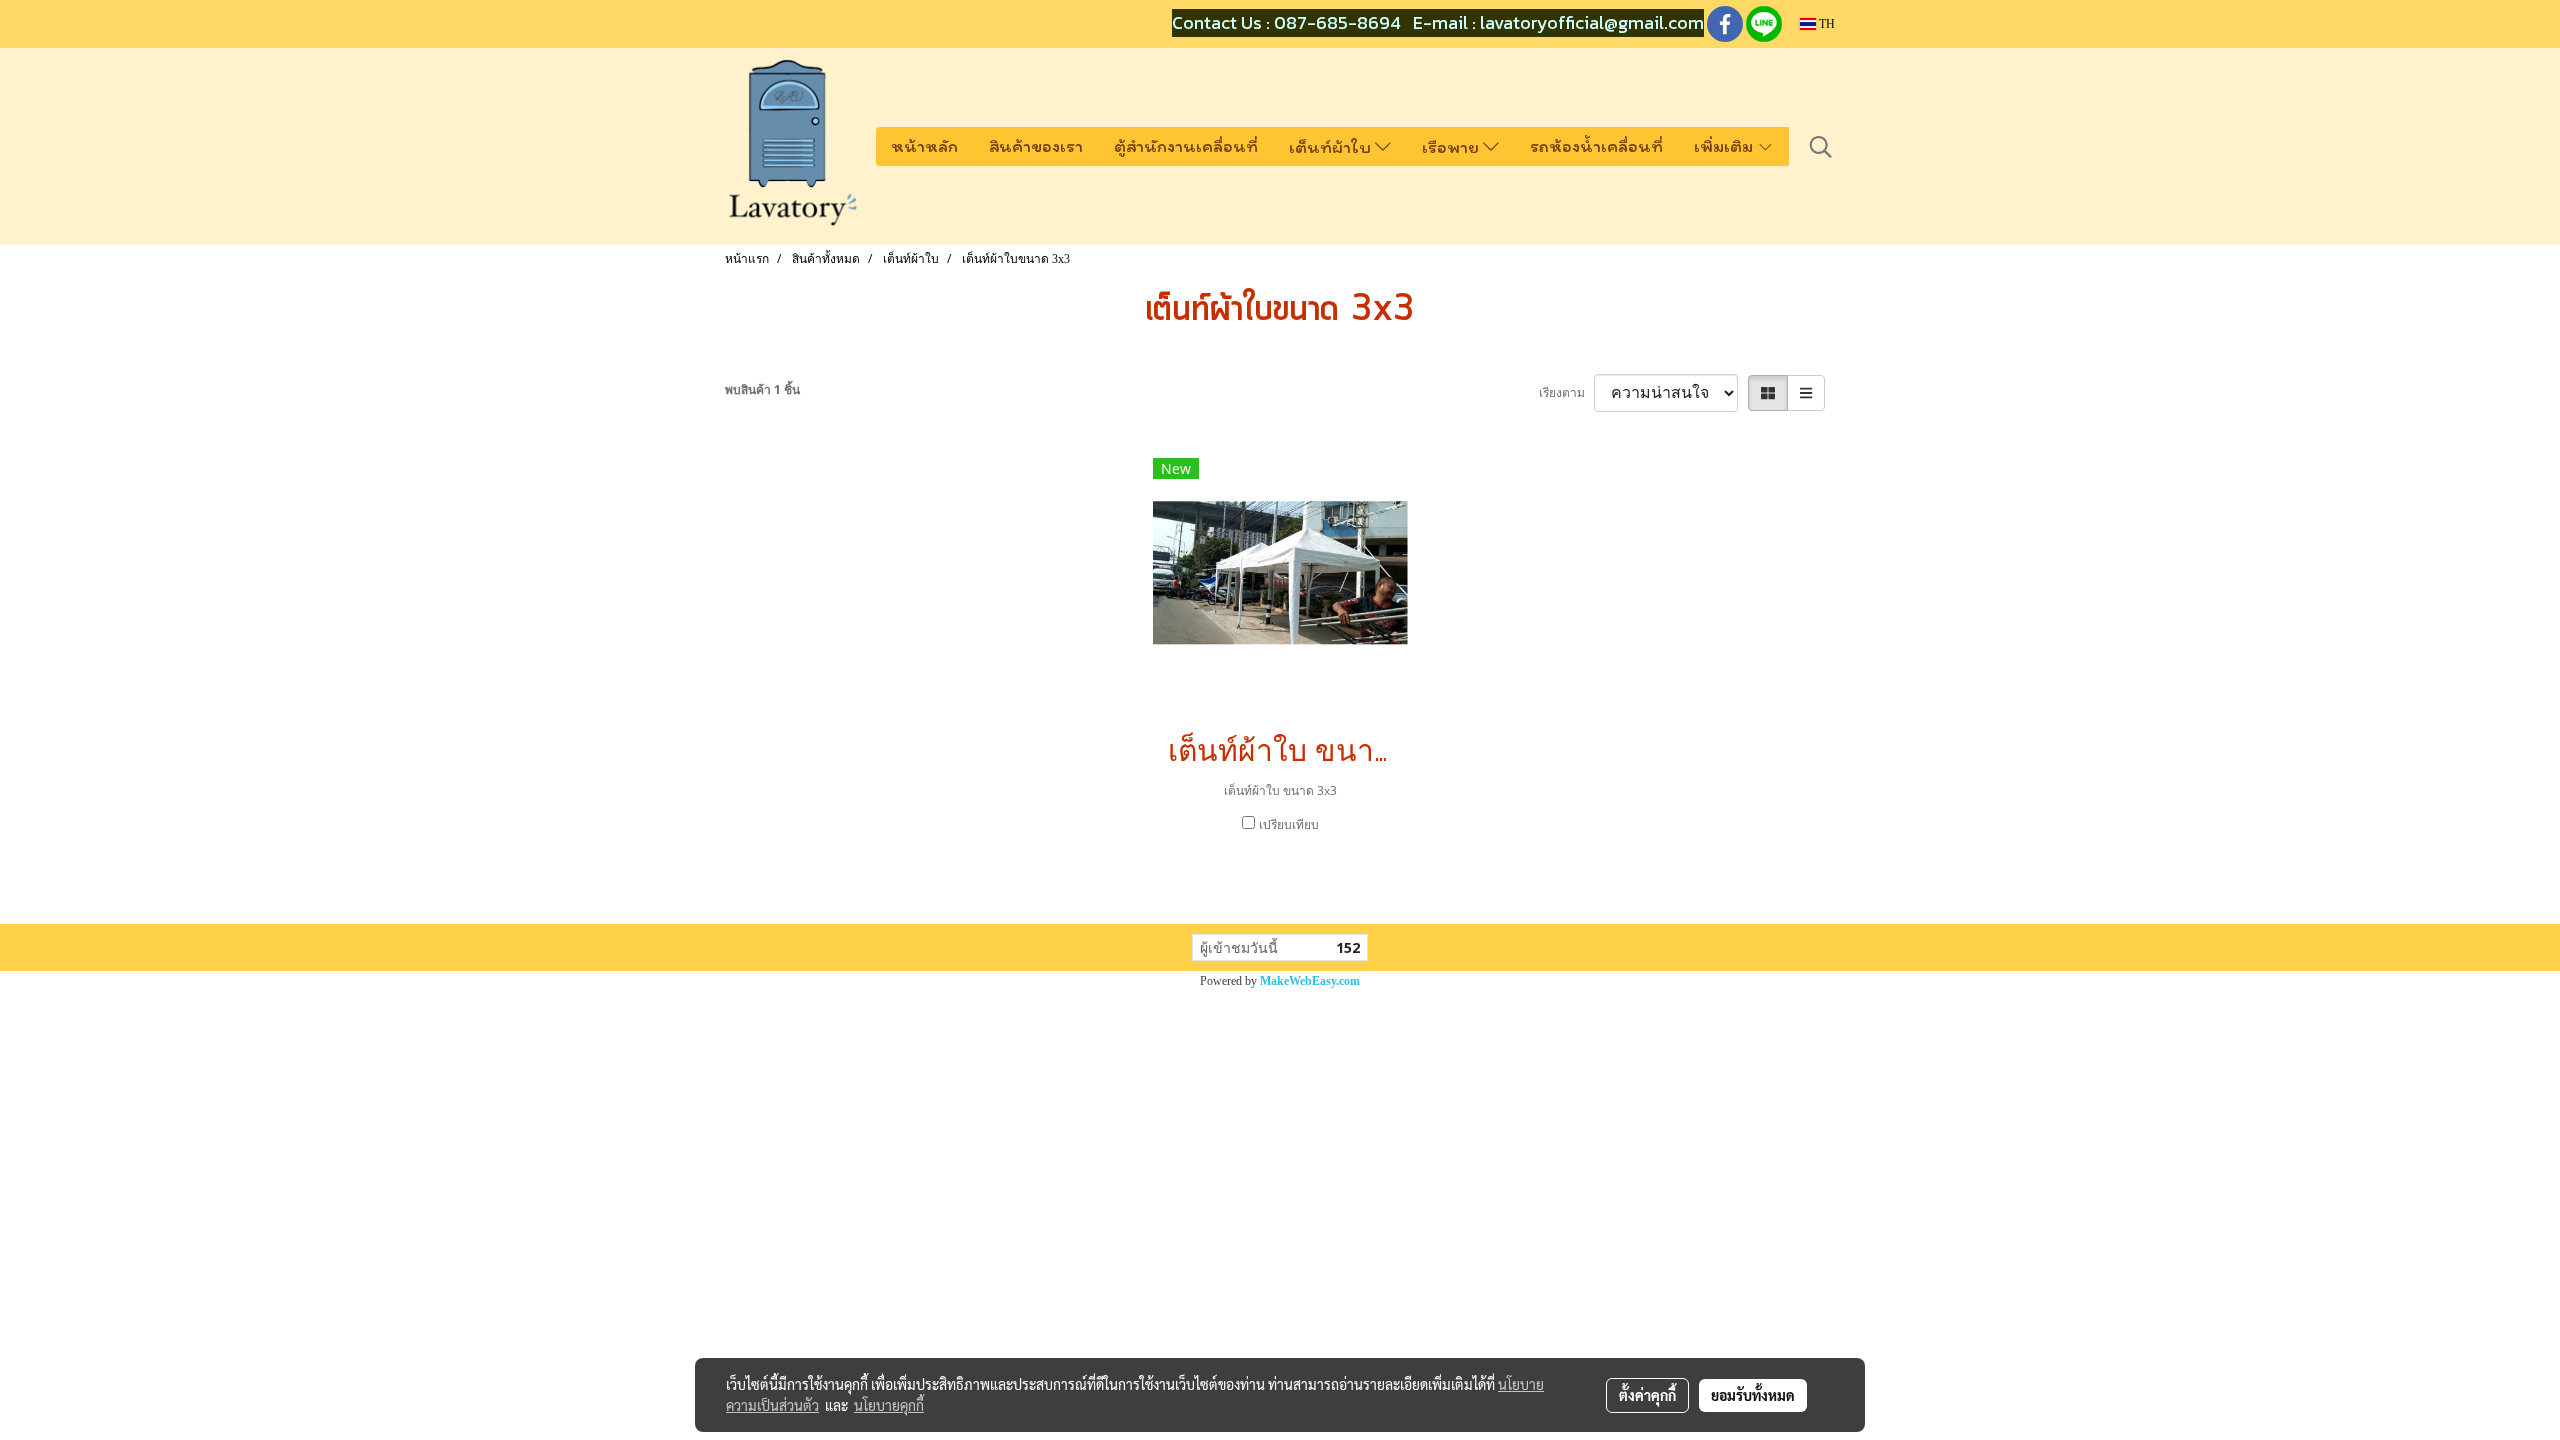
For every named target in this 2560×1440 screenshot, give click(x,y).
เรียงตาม (1566, 392)
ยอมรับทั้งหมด (1753, 1395)
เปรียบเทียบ (1289, 824)
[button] (1821, 147)
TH (1825, 24)
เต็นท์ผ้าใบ (1332, 147)
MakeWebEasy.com (1310, 981)
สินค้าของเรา (1036, 146)
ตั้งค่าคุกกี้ (1647, 1395)
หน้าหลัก (924, 146)
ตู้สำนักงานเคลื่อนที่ (1186, 146)
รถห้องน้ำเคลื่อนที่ (1596, 146)
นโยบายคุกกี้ (889, 1405)
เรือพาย (1452, 147)
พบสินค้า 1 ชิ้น (762, 389)
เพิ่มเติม (1725, 146)
